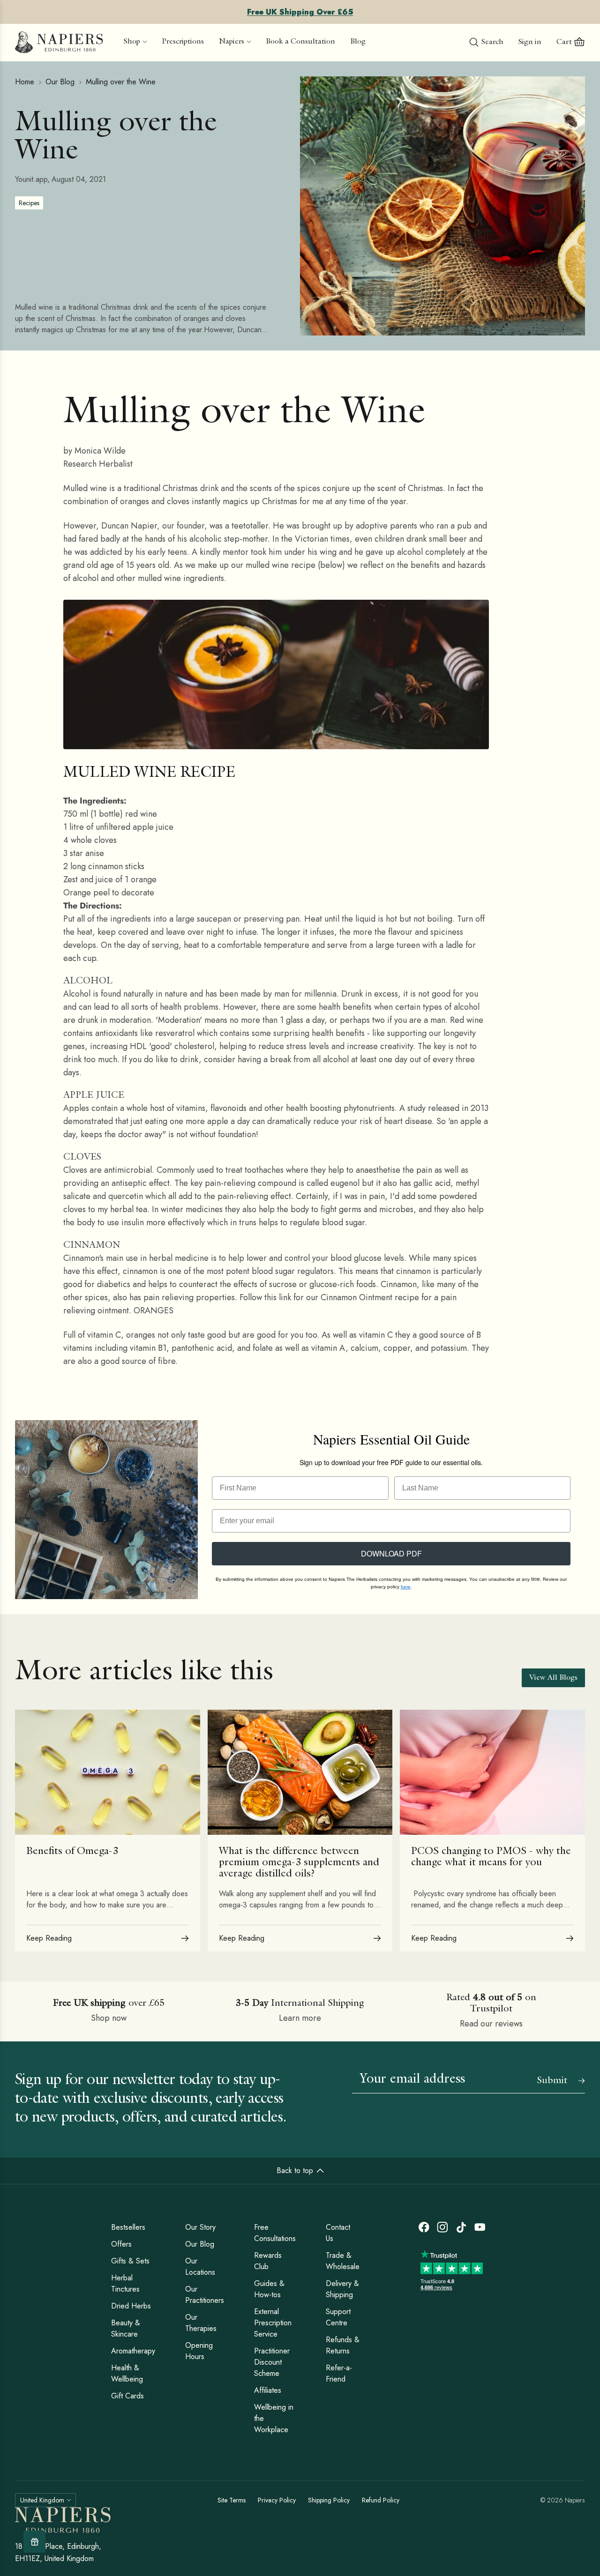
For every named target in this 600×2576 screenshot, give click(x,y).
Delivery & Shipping (342, 2289)
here (406, 1587)
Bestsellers (128, 2227)
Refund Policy (381, 2500)
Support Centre (338, 2317)
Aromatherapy (133, 2351)
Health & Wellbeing (127, 2373)
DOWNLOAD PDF (391, 1553)
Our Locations (200, 2267)
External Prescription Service (273, 2323)
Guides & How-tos (269, 2289)
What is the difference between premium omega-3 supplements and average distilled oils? (299, 1863)
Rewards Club (268, 2261)
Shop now (109, 2018)
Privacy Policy (277, 2500)
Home (25, 82)
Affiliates (268, 2390)
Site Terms (232, 2500)
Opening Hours (199, 2351)
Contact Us (338, 2233)
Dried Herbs (131, 2306)
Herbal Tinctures (125, 2283)
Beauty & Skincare (126, 2328)
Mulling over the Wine (121, 82)
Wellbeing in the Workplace (274, 2418)
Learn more (300, 2018)
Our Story (200, 2227)
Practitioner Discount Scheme (272, 2362)
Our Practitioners (205, 2295)
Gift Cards (127, 2396)
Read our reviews (491, 2024)
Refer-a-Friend (339, 2373)
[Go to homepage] (59, 43)
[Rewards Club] (34, 2542)
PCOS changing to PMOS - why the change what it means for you (491, 1857)
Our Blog (60, 82)
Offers (121, 2244)
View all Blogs (553, 1678)
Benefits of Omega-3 (72, 1852)
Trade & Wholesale (343, 2261)
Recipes (29, 203)
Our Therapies (201, 2323)
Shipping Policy (329, 2500)
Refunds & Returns (343, 2345)
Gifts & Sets (130, 2261)
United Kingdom (42, 2500)
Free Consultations (275, 2233)
